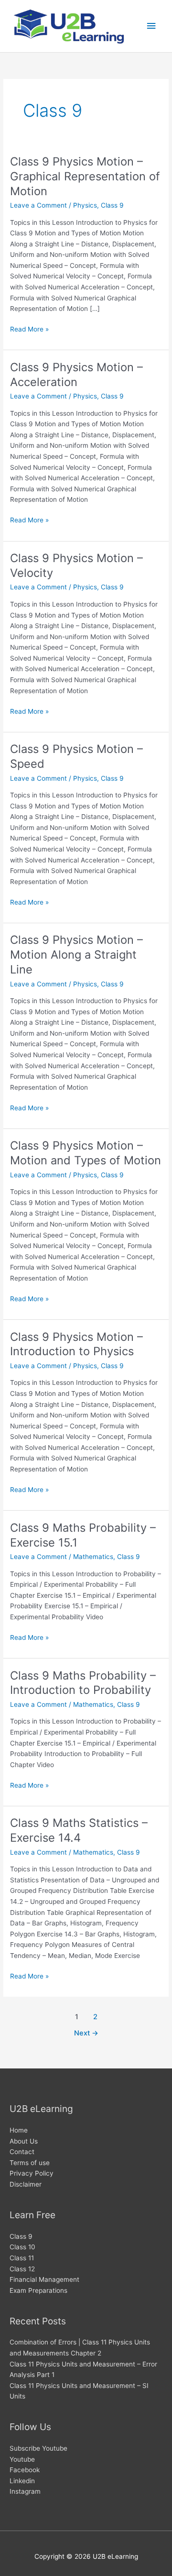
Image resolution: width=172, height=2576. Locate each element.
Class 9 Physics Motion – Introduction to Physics (76, 1344)
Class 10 (22, 2247)
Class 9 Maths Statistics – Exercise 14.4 (79, 1830)
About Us (24, 2141)
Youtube (22, 2459)
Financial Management (44, 2279)
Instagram (25, 2491)
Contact (22, 2152)
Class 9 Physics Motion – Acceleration (76, 375)
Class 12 (22, 2269)
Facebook (25, 2470)
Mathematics (93, 1557)
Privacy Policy (32, 2173)
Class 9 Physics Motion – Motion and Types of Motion (86, 1153)
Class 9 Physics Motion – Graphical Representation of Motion (85, 176)
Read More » (29, 330)
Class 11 (22, 2258)
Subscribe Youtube (38, 2448)
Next (86, 2033)
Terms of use (30, 2163)
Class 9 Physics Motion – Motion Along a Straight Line (76, 955)
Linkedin (22, 2481)
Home (19, 2130)
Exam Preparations (38, 2290)
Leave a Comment (38, 205)
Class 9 (112, 205)
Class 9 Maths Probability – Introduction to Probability (83, 1683)
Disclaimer (26, 2184)
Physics (85, 205)
